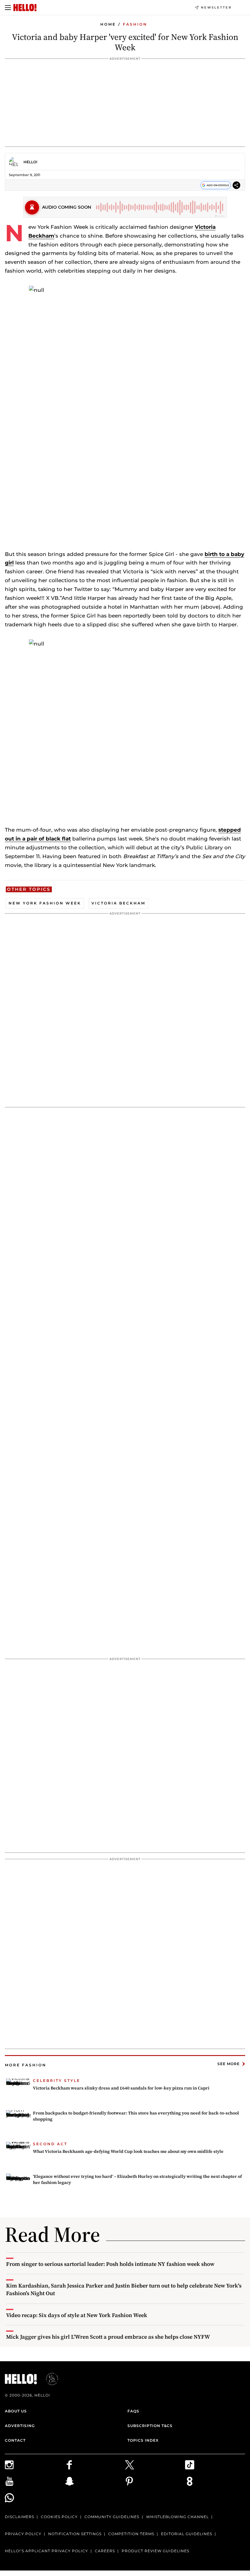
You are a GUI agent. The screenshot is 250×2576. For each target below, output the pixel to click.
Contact (15, 2440)
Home (108, 24)
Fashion (135, 24)
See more (229, 2064)
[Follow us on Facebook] (95, 2465)
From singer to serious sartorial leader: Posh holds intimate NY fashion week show (110, 2264)
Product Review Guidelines (155, 2551)
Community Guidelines (112, 2517)
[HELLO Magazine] (25, 8)
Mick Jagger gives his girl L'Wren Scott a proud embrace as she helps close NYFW (108, 2337)
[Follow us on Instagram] (35, 2465)
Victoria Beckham (118, 903)
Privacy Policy (23, 2534)
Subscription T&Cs (150, 2426)
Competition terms (131, 2534)
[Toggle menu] (8, 8)
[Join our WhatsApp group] (35, 2498)
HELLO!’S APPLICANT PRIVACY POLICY (46, 2551)
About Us (16, 2411)
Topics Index (143, 2440)
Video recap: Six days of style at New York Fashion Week (77, 2315)
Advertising (20, 2426)
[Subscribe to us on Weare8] (215, 2481)
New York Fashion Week (45, 903)
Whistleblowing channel (177, 2517)
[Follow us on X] (155, 2465)
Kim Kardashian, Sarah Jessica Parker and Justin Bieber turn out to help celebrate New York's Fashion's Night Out (124, 2289)
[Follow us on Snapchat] (95, 2481)
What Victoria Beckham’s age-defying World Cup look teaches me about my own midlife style (128, 2151)
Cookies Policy (59, 2517)
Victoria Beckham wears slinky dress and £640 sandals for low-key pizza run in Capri (121, 2088)
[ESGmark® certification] (48, 2379)
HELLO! (30, 162)
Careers (105, 2551)
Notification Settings (75, 2534)
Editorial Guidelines (187, 2534)
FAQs (133, 2411)
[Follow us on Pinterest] (155, 2481)
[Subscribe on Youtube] (35, 2481)
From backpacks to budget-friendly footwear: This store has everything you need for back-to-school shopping (136, 2116)
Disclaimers (20, 2517)
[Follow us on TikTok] (215, 2465)
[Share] (236, 186)
